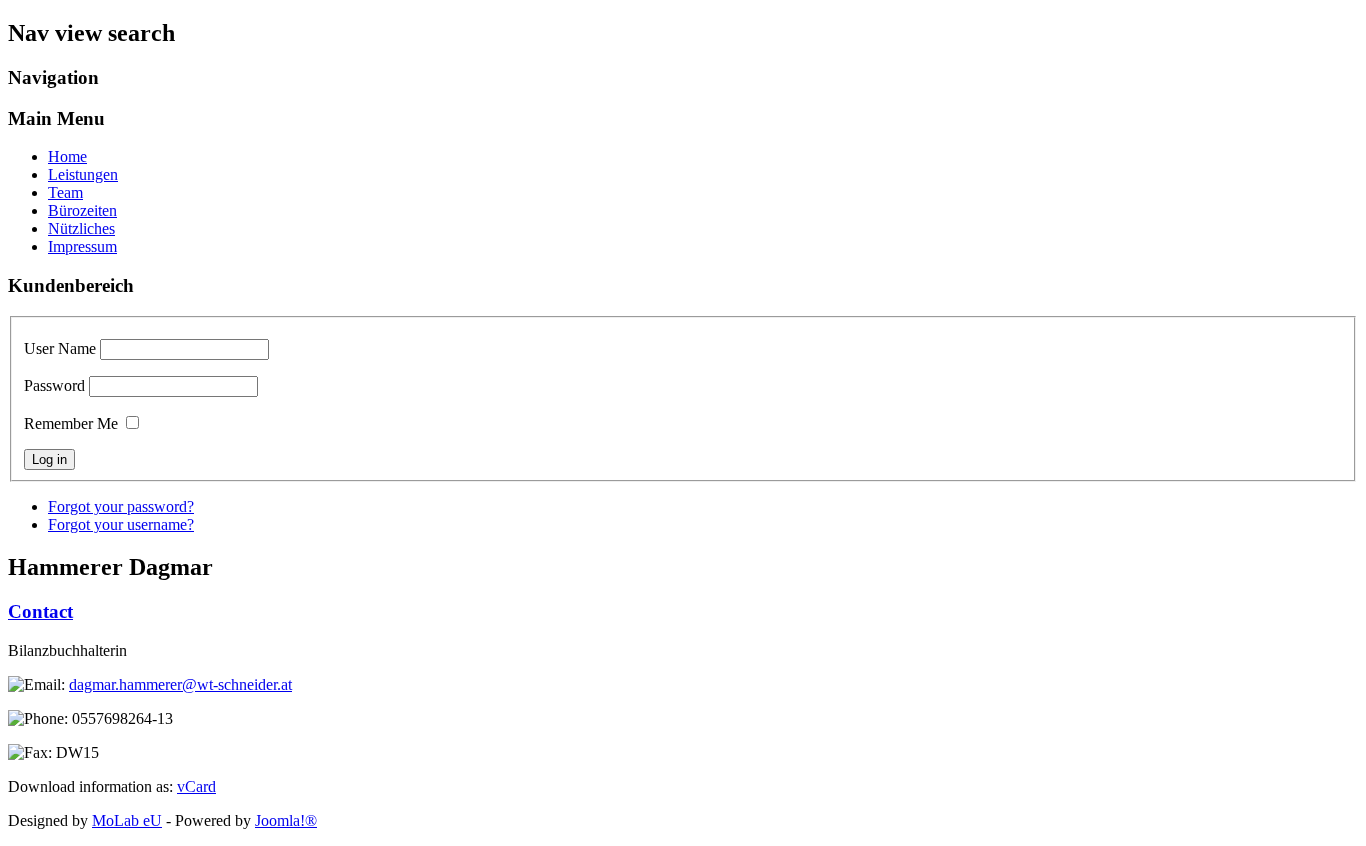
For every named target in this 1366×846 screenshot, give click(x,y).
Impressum (82, 246)
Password (54, 385)
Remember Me (71, 423)
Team (65, 192)
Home (67, 156)
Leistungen (83, 174)
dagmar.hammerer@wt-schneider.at (180, 684)
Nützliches (81, 228)
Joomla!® (286, 820)
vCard (196, 786)
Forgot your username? (121, 524)
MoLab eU (127, 820)
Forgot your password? (121, 506)
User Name (60, 348)
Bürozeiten (82, 210)
